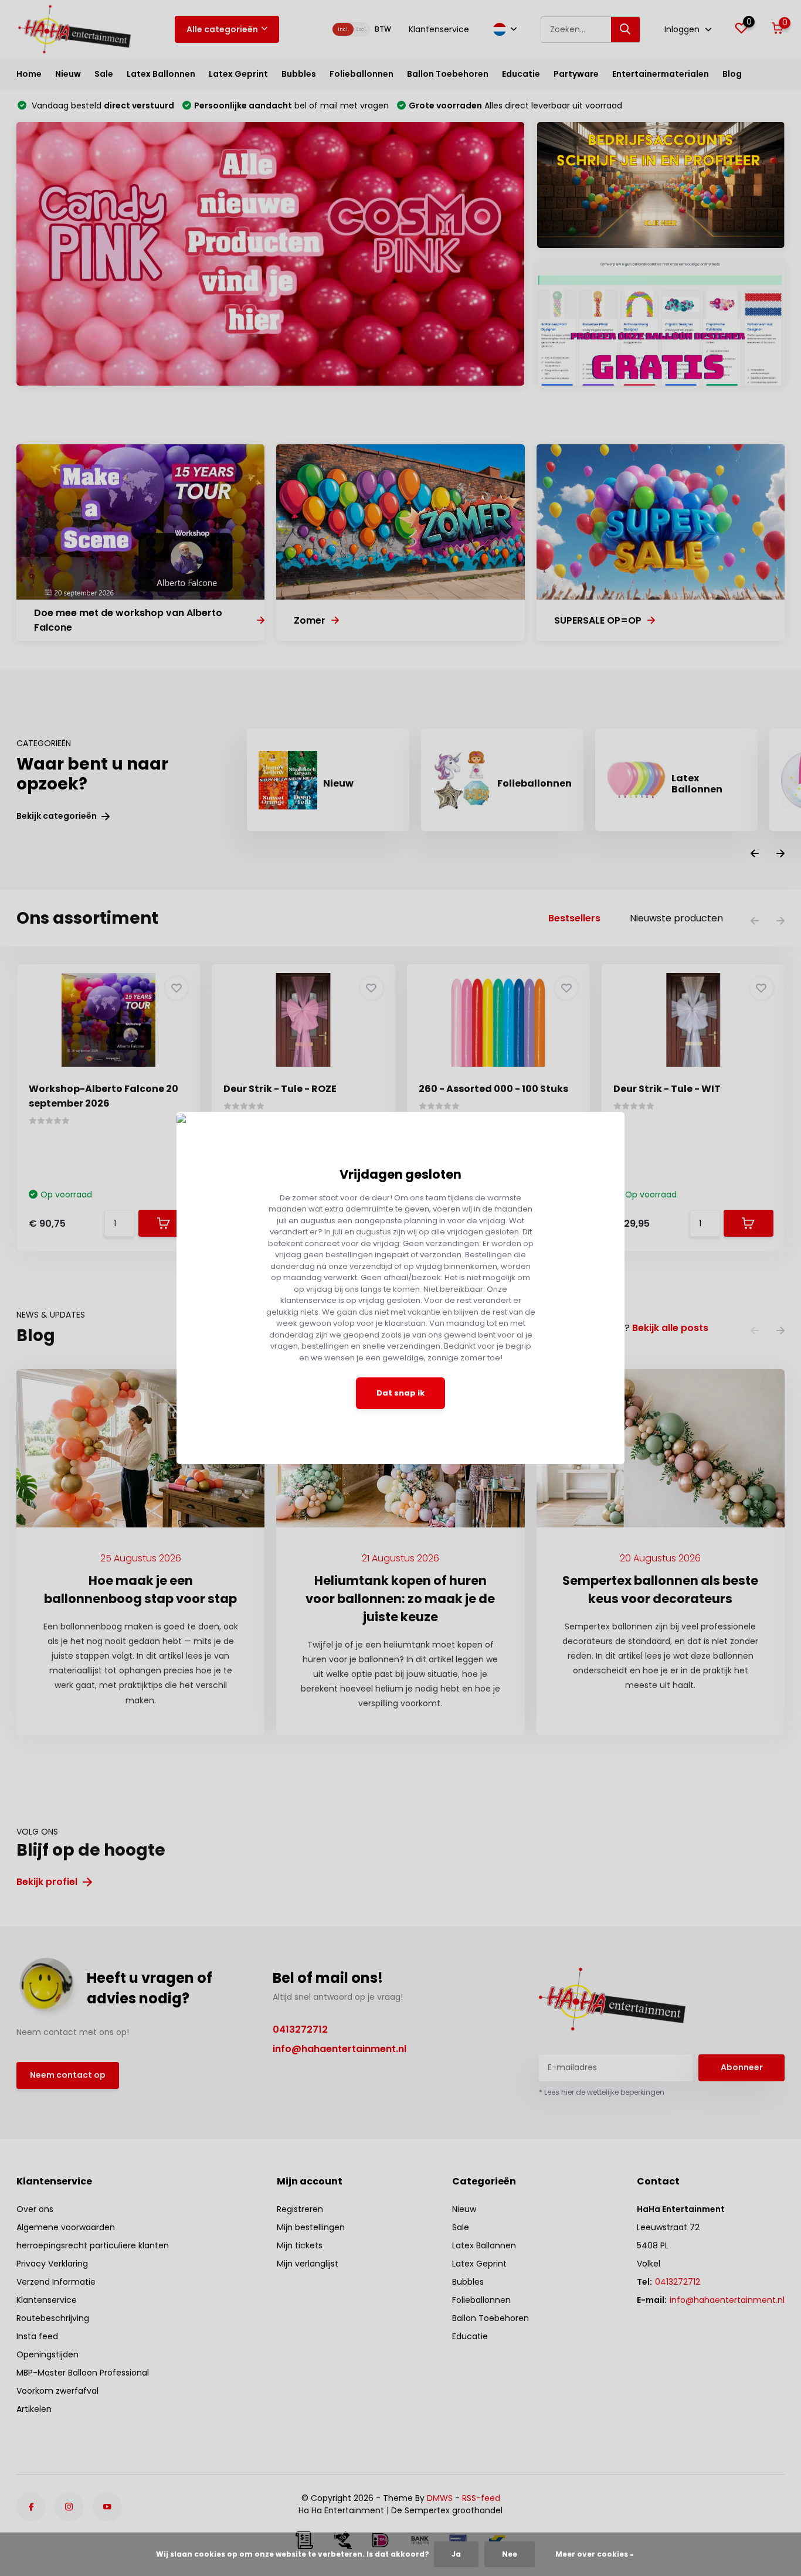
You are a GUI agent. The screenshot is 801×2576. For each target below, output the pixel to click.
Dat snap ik (400, 1393)
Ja (456, 2554)
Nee (510, 2554)
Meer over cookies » (595, 2554)
